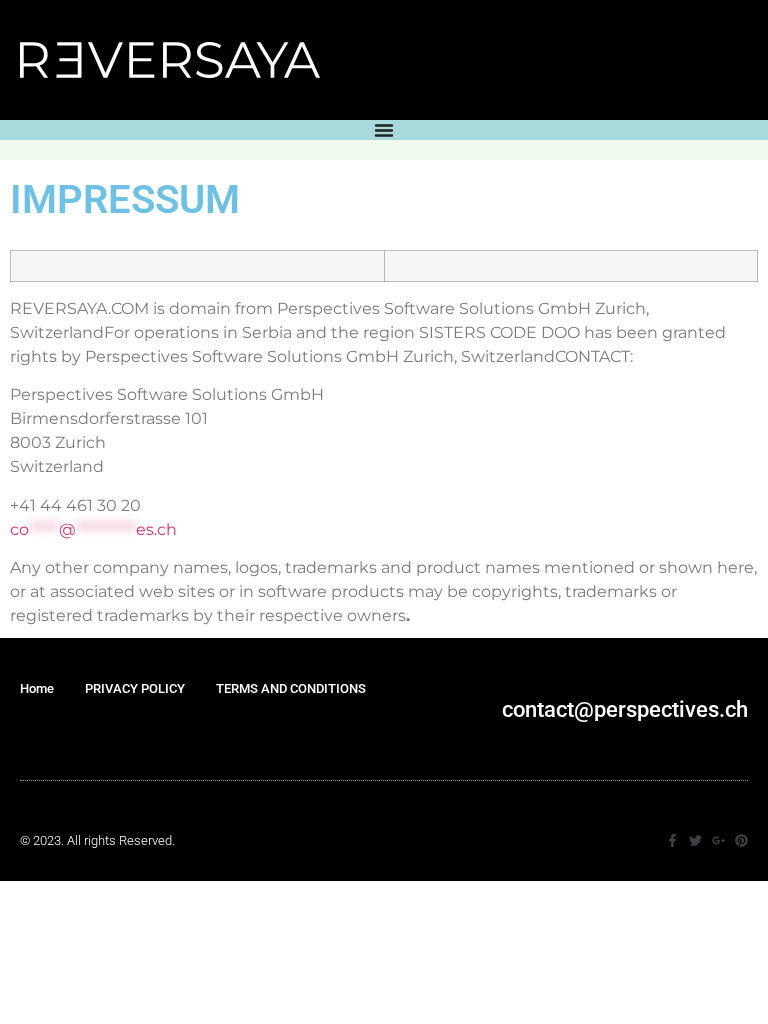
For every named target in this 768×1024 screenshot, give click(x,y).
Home (37, 688)
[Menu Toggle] (384, 130)
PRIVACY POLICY (135, 688)
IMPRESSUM (73, 729)
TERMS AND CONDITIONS (291, 688)
